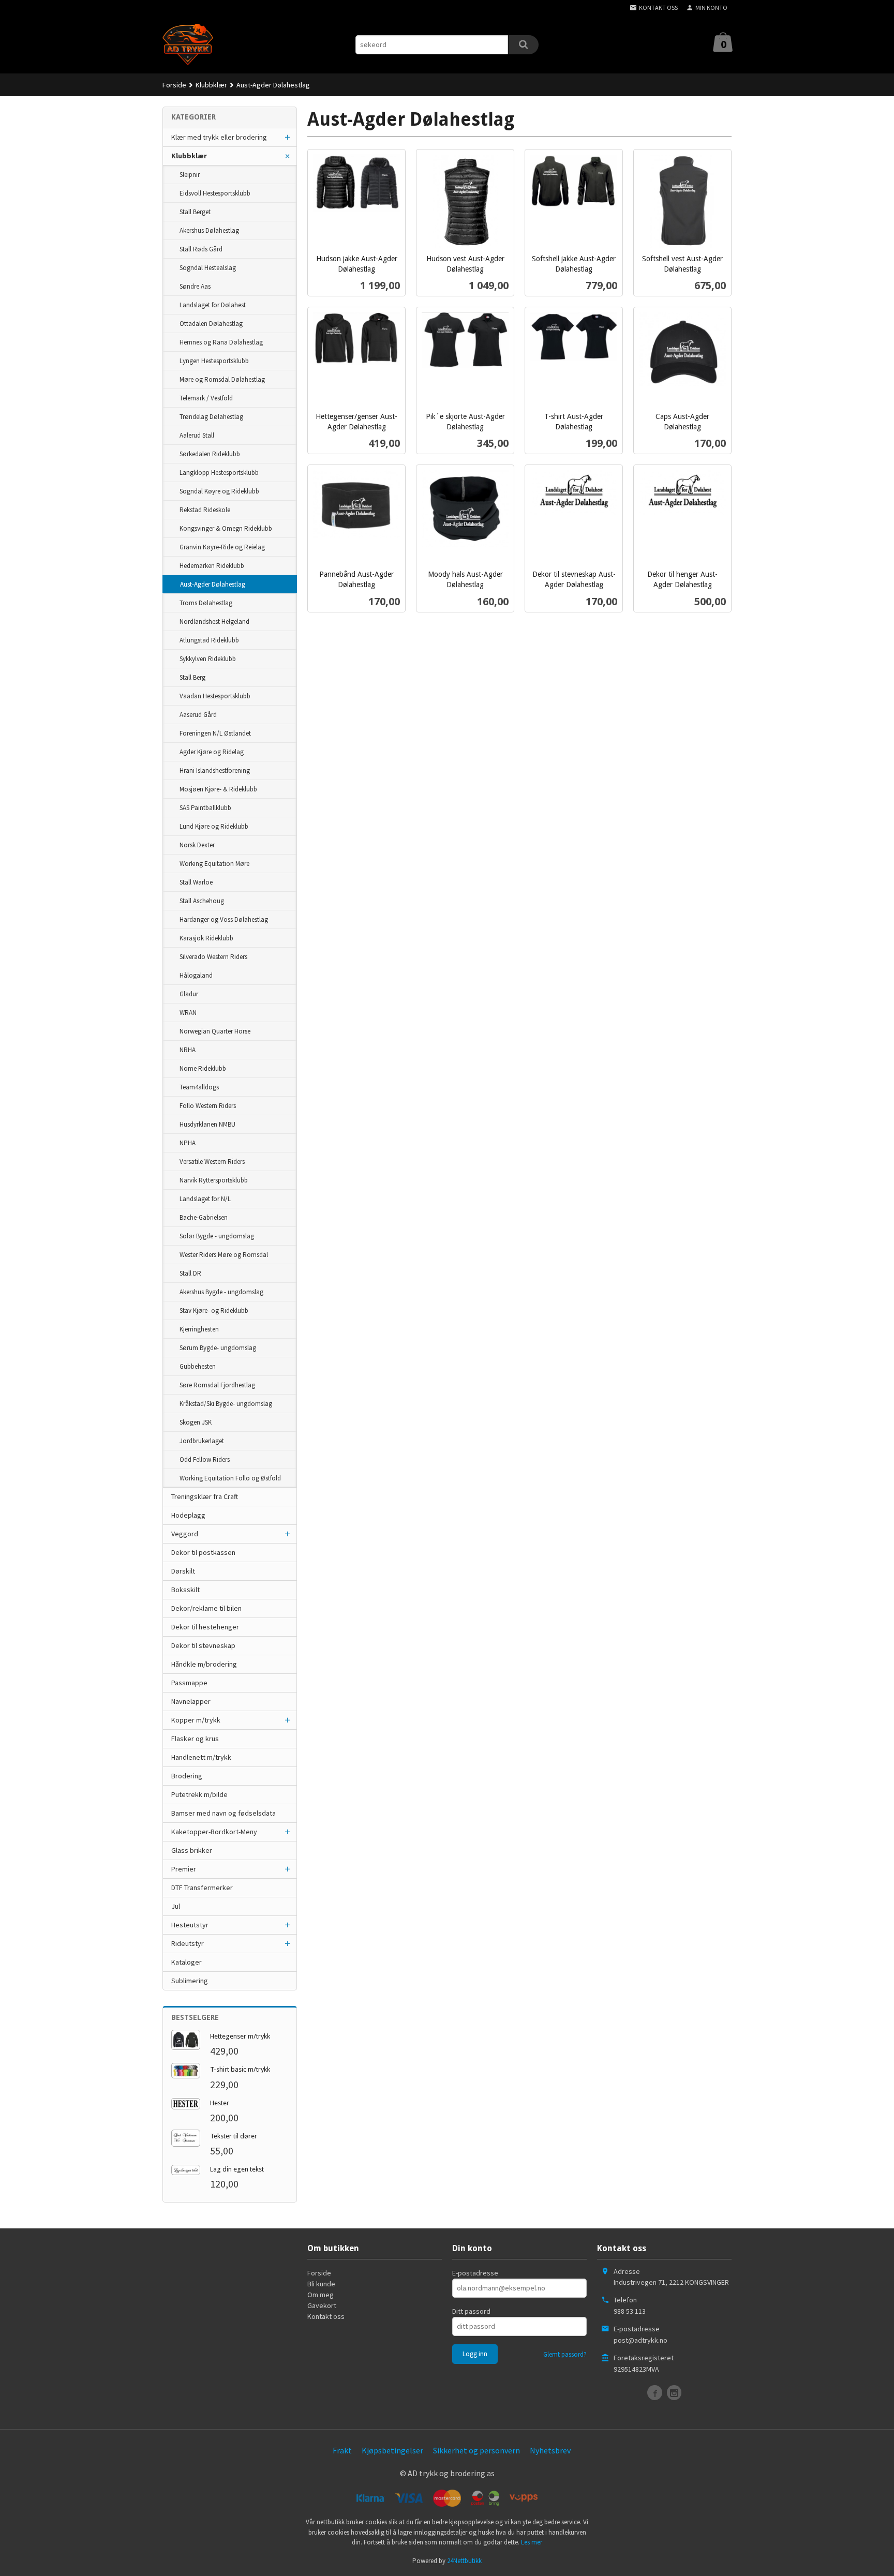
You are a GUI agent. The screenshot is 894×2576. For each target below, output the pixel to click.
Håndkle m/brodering (204, 1664)
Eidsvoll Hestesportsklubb (215, 193)
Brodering (187, 1776)
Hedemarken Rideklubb (212, 566)
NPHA (188, 1143)
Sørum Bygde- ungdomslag (218, 1348)
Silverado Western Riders (213, 957)
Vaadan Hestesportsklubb (215, 696)
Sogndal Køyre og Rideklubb (219, 491)
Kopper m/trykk (196, 1720)
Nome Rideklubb (203, 1068)
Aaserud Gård (198, 715)
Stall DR (190, 1273)
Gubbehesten (198, 1366)
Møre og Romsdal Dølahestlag (222, 379)
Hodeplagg (188, 1515)
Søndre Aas (195, 286)
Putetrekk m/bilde (199, 1794)
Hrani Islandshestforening (215, 770)
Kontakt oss (326, 2316)
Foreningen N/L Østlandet (215, 733)
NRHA (188, 1050)
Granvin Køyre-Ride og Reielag (222, 547)
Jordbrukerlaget (202, 1441)
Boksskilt (185, 1590)
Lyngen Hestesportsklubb (214, 361)
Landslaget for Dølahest (213, 305)
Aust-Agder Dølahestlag (213, 584)
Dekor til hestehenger (205, 1627)
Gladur (189, 994)
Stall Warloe (196, 882)
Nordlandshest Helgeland (214, 621)
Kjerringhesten (199, 1329)
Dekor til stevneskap (203, 1645)
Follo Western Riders (208, 1106)
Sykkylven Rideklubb (208, 659)
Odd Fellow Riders (205, 1459)
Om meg (321, 2295)
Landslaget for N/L (205, 1199)
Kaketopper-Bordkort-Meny (214, 1832)
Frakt (342, 2450)
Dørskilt (183, 1571)
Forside (174, 85)
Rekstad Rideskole (205, 510)
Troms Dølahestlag (206, 603)
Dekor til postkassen (203, 1552)
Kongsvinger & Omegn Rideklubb (226, 528)
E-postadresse (475, 2273)
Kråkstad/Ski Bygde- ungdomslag (226, 1404)
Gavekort (322, 2305)
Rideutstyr (188, 1943)
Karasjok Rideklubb (206, 938)
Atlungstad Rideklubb (209, 640)
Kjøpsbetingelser (392, 2450)
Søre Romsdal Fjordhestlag (217, 1385)
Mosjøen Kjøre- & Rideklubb (218, 789)
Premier (184, 1869)
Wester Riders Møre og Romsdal (224, 1255)
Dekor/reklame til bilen (206, 1608)
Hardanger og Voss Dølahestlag (224, 919)
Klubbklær (189, 156)
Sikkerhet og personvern (476, 2450)
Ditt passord (471, 2311)
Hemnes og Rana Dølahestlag (221, 342)
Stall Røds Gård (201, 249)
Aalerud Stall (197, 435)
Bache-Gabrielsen (204, 1217)
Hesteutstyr (190, 1925)
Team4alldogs (199, 1087)
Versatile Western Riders (212, 1162)
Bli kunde (321, 2284)
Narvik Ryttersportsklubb (214, 1180)
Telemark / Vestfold (206, 398)
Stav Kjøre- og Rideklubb (214, 1311)
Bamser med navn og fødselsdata (224, 1813)
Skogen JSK (196, 1422)
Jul (176, 1906)
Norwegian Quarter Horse (215, 1031)
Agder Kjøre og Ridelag (212, 752)
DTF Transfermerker (202, 1888)
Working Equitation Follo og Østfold (230, 1478)
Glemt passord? (565, 2354)
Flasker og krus (195, 1739)
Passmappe (189, 1683)
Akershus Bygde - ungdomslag (221, 1292)
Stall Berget (195, 212)
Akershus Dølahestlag (209, 230)
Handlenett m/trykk (201, 1757)
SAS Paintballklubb (205, 808)
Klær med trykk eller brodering (219, 137)
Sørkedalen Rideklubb (210, 454)
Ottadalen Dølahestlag (211, 324)
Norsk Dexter (197, 845)
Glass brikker (192, 1850)
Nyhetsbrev (550, 2450)
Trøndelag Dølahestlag (211, 417)
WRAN (188, 1013)
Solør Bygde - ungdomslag (217, 1236)
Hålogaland (196, 975)
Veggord (185, 1534)
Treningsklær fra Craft (205, 1496)
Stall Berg (192, 677)
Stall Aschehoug (202, 901)
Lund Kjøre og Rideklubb (214, 826)
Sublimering (190, 1981)
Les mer (532, 2542)
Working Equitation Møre (214, 864)
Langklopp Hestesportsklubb (219, 473)
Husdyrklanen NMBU (207, 1124)
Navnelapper (191, 1701)
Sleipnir (190, 175)
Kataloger (187, 1962)
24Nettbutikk (464, 2561)
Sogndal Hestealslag (208, 268)
